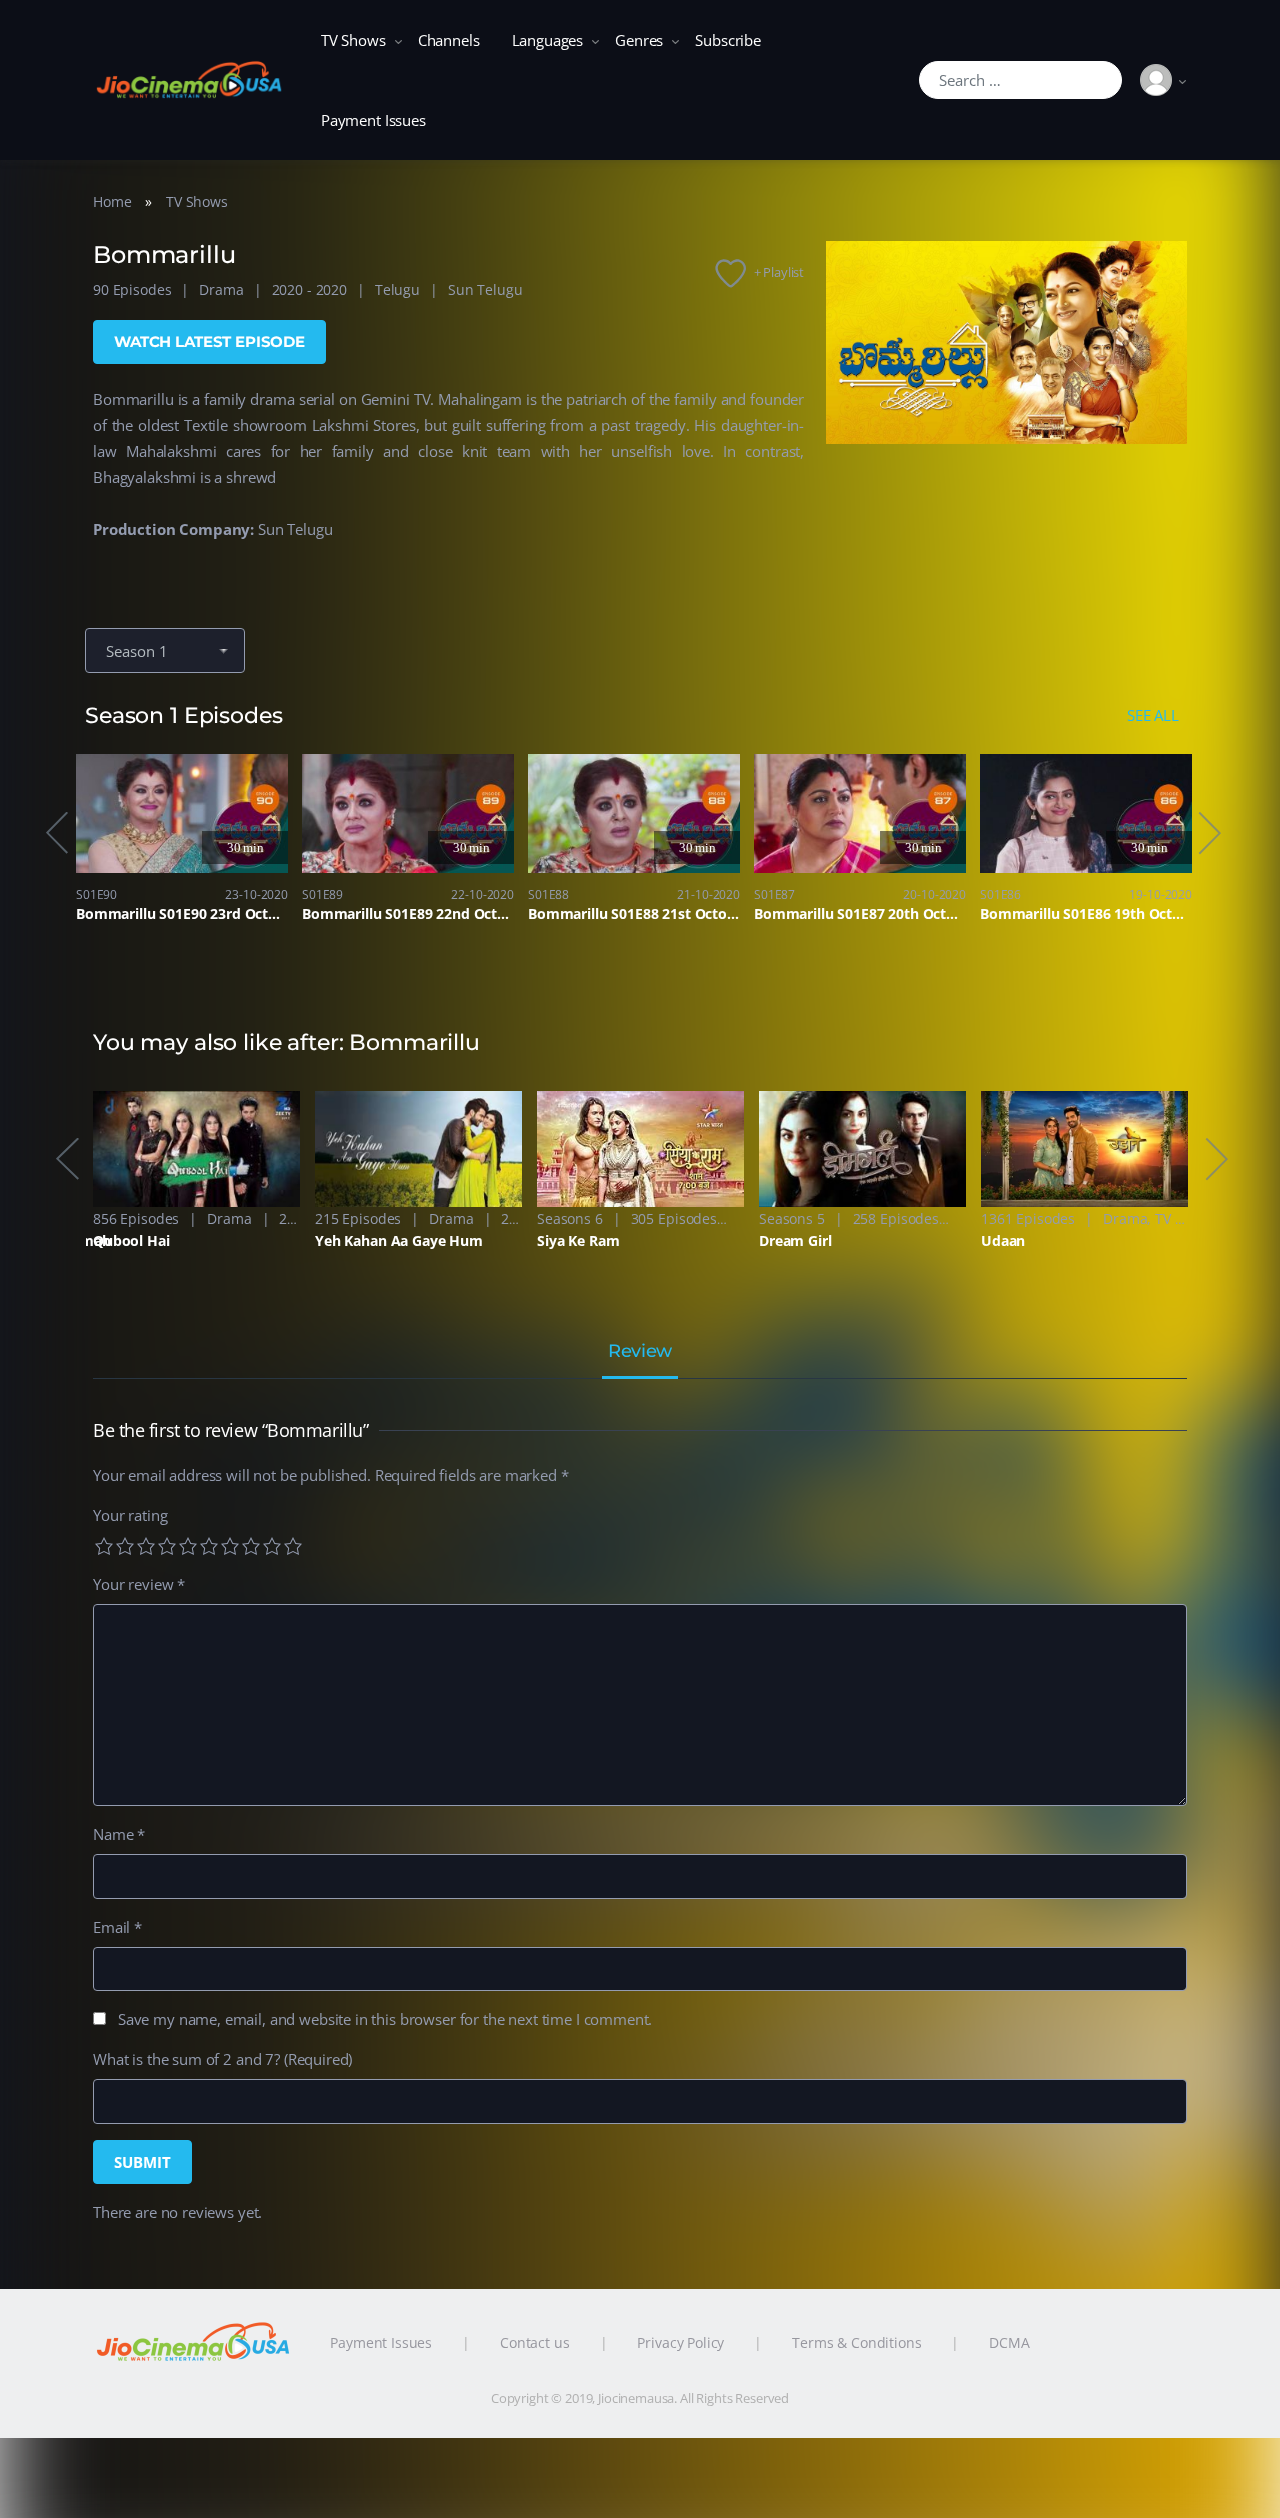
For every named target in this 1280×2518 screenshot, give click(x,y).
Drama (221, 289)
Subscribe (728, 40)
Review (639, 1352)
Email (117, 1927)
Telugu (397, 289)
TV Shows (353, 40)
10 (293, 1546)
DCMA (1009, 2342)
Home (112, 201)
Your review (139, 1584)
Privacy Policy (680, 2342)
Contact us (535, 2342)
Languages (548, 40)
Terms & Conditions (856, 2342)
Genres (639, 40)
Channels (449, 40)
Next (1208, 832)
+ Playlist (779, 272)
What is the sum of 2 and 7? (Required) (222, 2059)
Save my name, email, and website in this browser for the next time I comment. (385, 2019)
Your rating (130, 1515)
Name (119, 1834)
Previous (56, 832)
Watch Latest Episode (209, 341)
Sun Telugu (485, 289)
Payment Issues (373, 120)
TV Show (1182, 1218)
